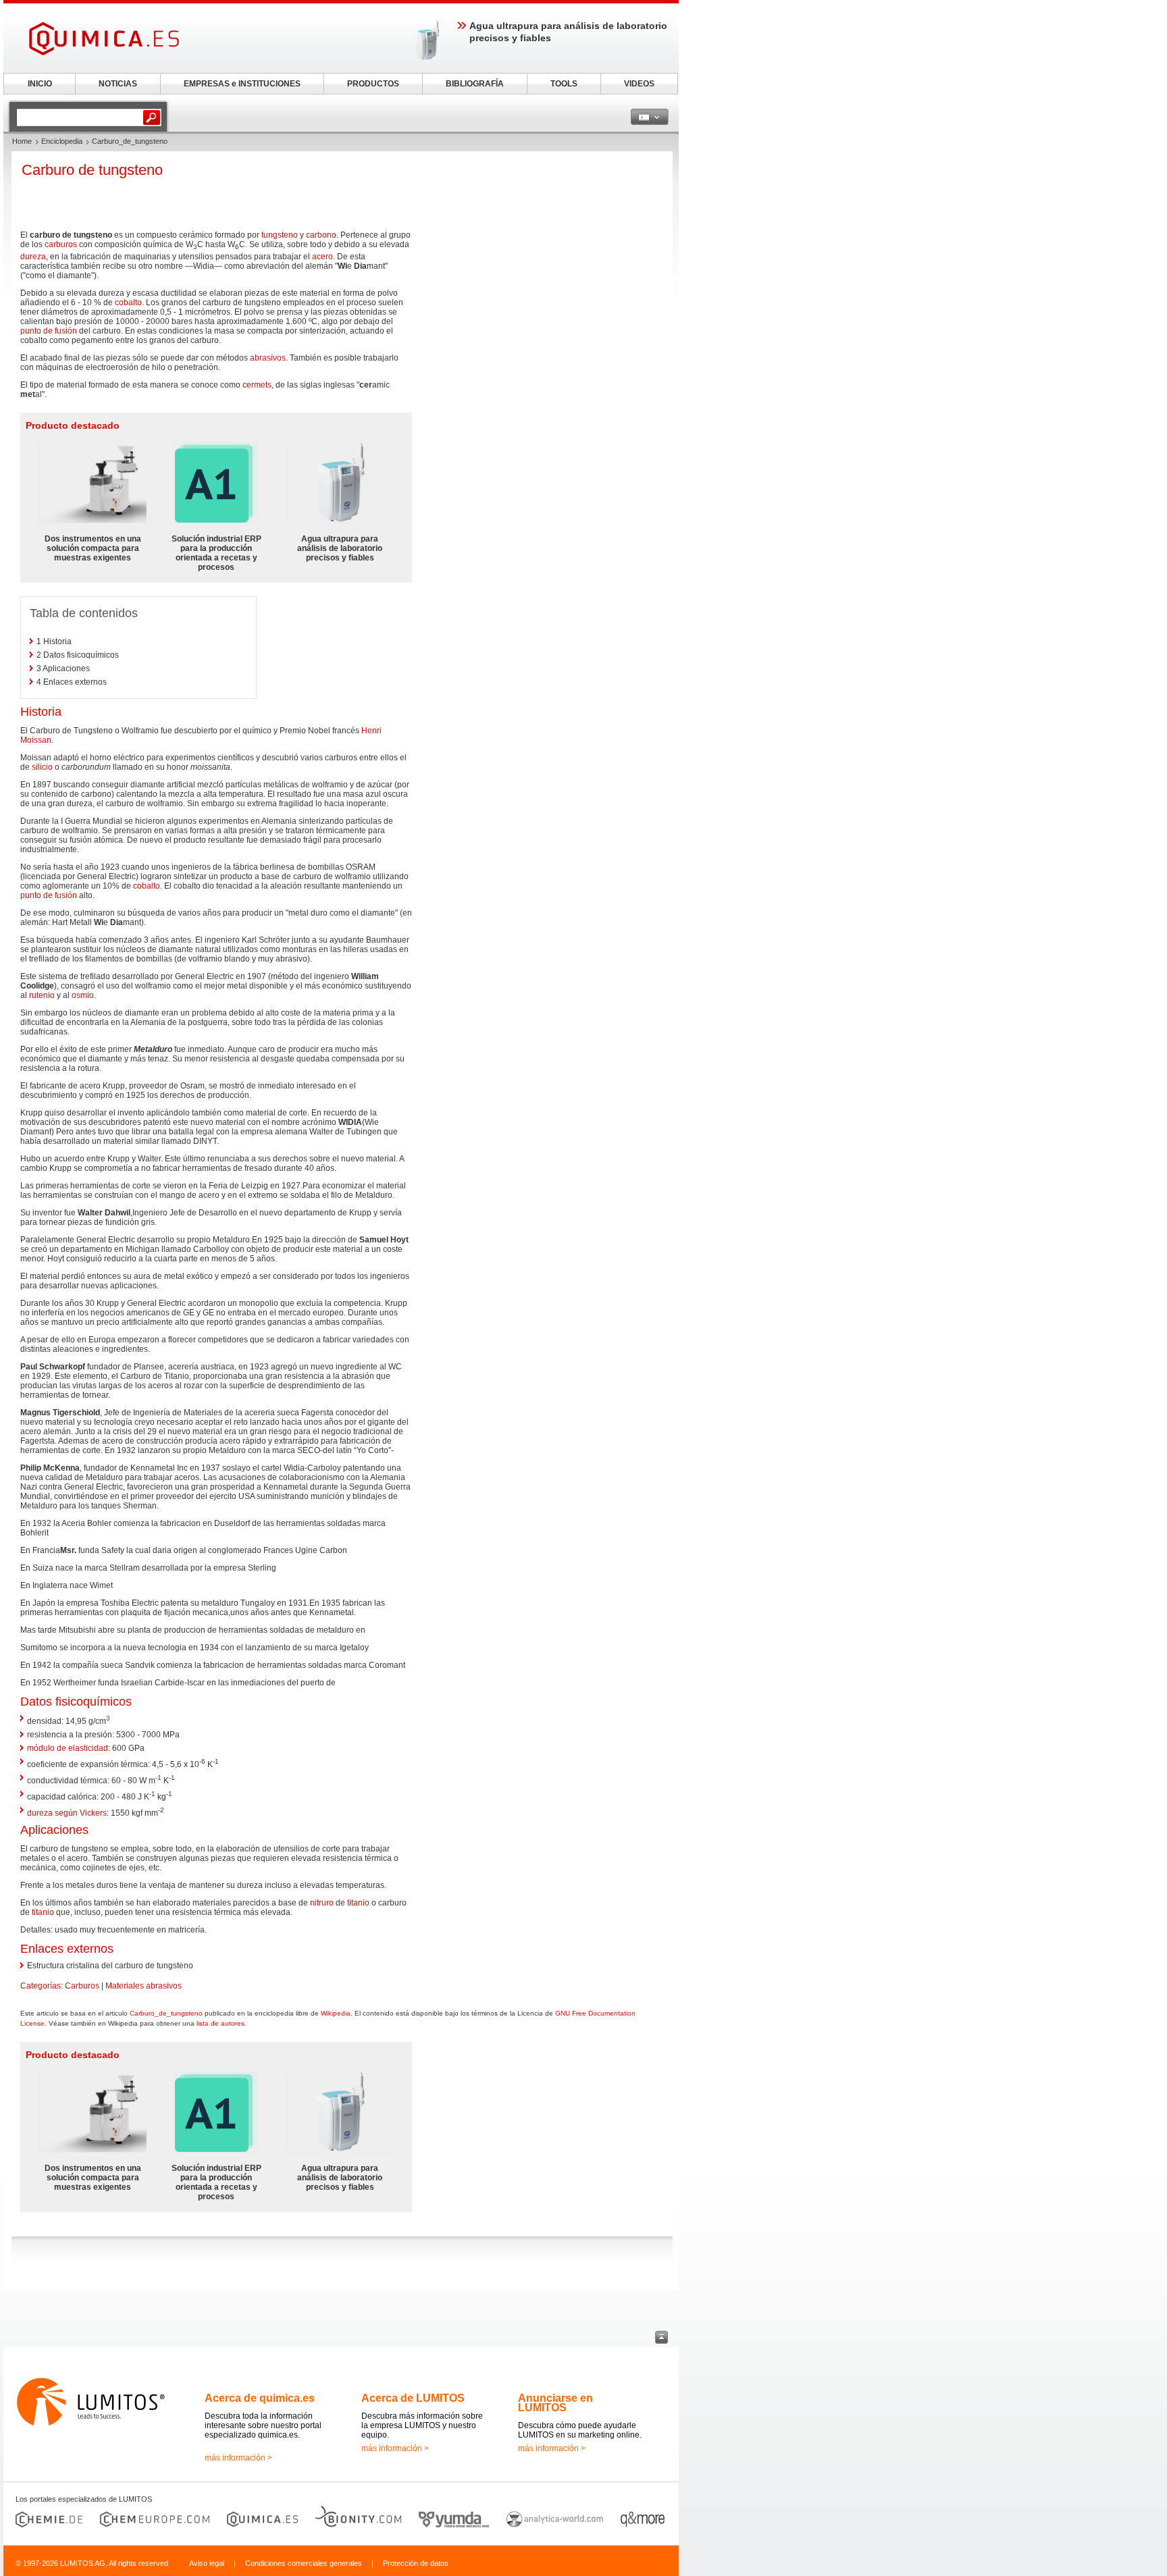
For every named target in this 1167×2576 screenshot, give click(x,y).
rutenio (42, 995)
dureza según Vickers (67, 1813)
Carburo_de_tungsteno (166, 2013)
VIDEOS (639, 84)
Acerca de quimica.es (260, 2398)
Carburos (82, 1986)
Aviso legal (207, 2563)
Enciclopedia (62, 141)
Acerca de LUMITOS (413, 2398)
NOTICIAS (118, 84)
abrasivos (268, 358)
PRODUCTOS (373, 84)
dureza (33, 257)
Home (22, 141)
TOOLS (564, 84)
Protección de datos (416, 2563)
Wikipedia (336, 2013)
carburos (61, 244)
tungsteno (280, 235)
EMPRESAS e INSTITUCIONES (242, 84)
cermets (257, 385)
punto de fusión (49, 331)
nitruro (322, 1903)
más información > (238, 2458)
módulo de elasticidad (68, 1748)
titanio (358, 1903)
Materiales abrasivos (144, 1986)
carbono (321, 235)
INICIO (40, 84)
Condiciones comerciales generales (304, 2563)
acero (322, 257)
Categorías (41, 1986)
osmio (83, 995)
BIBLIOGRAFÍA (475, 84)
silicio (42, 767)
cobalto (128, 303)
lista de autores (221, 2023)
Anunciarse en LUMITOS (555, 2403)
